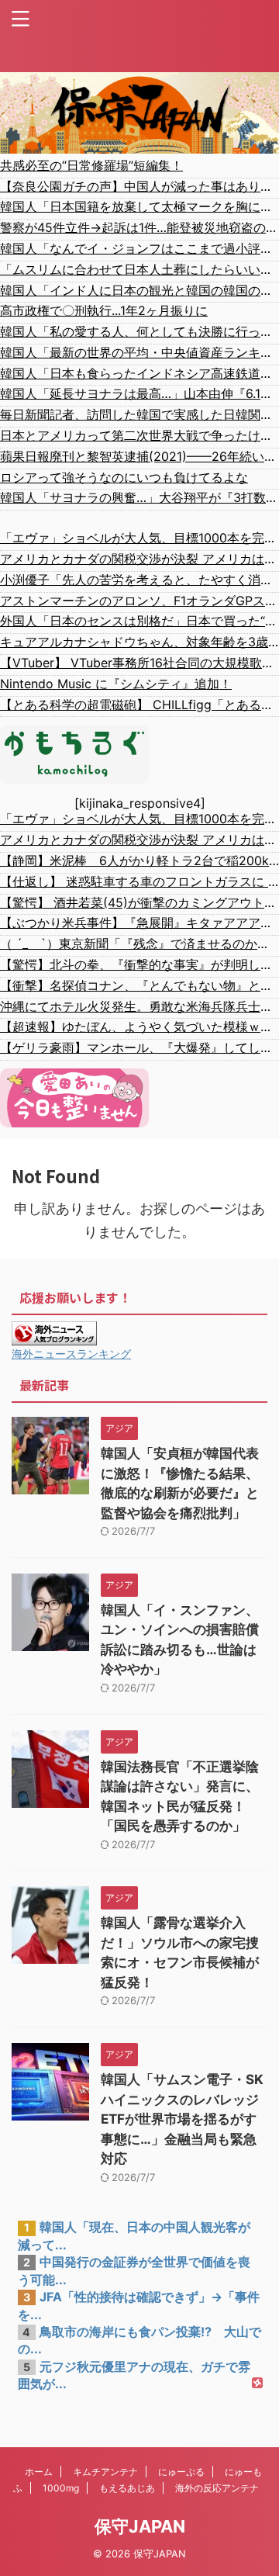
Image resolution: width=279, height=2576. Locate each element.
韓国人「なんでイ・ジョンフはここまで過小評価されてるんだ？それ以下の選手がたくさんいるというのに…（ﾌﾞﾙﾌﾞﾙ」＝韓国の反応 (139, 248)
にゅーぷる (181, 2472)
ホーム (39, 2472)
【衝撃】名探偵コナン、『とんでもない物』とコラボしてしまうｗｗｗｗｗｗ (139, 985)
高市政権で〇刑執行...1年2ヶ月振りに (104, 310)
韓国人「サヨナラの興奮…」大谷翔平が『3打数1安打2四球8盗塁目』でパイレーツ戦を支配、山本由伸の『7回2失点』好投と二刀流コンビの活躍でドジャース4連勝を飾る (139, 497)
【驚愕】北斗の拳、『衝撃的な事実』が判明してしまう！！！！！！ (139, 964)
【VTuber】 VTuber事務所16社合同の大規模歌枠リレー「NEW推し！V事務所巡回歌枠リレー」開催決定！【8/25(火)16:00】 (139, 663)
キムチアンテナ (105, 2472)
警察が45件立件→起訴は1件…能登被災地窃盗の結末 (139, 227)
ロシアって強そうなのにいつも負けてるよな (124, 477)
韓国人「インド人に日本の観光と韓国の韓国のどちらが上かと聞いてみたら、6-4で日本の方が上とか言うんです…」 (139, 290)
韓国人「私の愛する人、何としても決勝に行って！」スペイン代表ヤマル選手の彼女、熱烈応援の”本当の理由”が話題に (139, 331)
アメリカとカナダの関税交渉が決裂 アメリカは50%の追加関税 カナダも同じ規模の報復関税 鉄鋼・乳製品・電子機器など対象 (139, 559)
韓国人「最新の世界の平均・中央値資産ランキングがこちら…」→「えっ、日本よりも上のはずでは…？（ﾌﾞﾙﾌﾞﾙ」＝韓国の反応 (139, 352)
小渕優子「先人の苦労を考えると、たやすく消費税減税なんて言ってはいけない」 (139, 580)
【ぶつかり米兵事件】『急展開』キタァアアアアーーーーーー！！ (139, 923)
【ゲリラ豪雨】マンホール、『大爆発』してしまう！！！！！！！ (139, 1047)
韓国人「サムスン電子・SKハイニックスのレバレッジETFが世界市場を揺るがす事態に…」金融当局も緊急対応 (182, 2119)
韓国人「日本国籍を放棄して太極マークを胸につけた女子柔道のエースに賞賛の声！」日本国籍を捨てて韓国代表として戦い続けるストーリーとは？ (139, 206)
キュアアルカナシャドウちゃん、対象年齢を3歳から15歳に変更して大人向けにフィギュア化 (139, 642)
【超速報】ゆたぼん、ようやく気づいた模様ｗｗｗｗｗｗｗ (139, 1027)
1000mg (61, 2488)
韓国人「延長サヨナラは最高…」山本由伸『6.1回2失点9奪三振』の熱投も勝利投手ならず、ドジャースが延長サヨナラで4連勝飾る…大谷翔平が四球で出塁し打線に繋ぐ (139, 393)
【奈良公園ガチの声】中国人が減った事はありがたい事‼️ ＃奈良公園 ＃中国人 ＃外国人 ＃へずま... (139, 186)
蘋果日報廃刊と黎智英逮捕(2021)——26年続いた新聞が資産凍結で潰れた (139, 456)
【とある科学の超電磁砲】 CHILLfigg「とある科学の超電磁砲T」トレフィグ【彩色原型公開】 (139, 705)
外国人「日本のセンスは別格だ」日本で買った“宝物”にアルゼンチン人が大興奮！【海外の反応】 (139, 621)
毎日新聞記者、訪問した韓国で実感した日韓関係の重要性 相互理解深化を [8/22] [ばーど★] (139, 414)
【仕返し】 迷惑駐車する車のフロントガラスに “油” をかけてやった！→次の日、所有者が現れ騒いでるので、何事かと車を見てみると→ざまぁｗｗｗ (139, 881)
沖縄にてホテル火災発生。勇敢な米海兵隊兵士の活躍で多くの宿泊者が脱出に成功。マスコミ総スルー (139, 1006)
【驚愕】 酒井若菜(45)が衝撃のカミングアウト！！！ (139, 902)
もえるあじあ (127, 2488)
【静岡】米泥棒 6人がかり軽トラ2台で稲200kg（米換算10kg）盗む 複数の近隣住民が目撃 (139, 860)
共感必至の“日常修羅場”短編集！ (91, 165)
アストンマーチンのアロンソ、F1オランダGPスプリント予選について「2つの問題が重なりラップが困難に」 (139, 601)
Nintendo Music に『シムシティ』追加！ (116, 684)
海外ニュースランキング (71, 1354)
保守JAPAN (140, 2526)
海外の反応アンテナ (217, 2488)
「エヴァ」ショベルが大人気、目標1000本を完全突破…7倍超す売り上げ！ (139, 538)
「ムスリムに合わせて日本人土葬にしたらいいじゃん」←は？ (139, 269)
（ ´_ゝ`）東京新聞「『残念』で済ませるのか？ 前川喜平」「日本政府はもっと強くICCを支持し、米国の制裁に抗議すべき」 (139, 943)
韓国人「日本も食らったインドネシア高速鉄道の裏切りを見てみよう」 (139, 373)
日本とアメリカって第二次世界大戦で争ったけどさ (139, 435)
